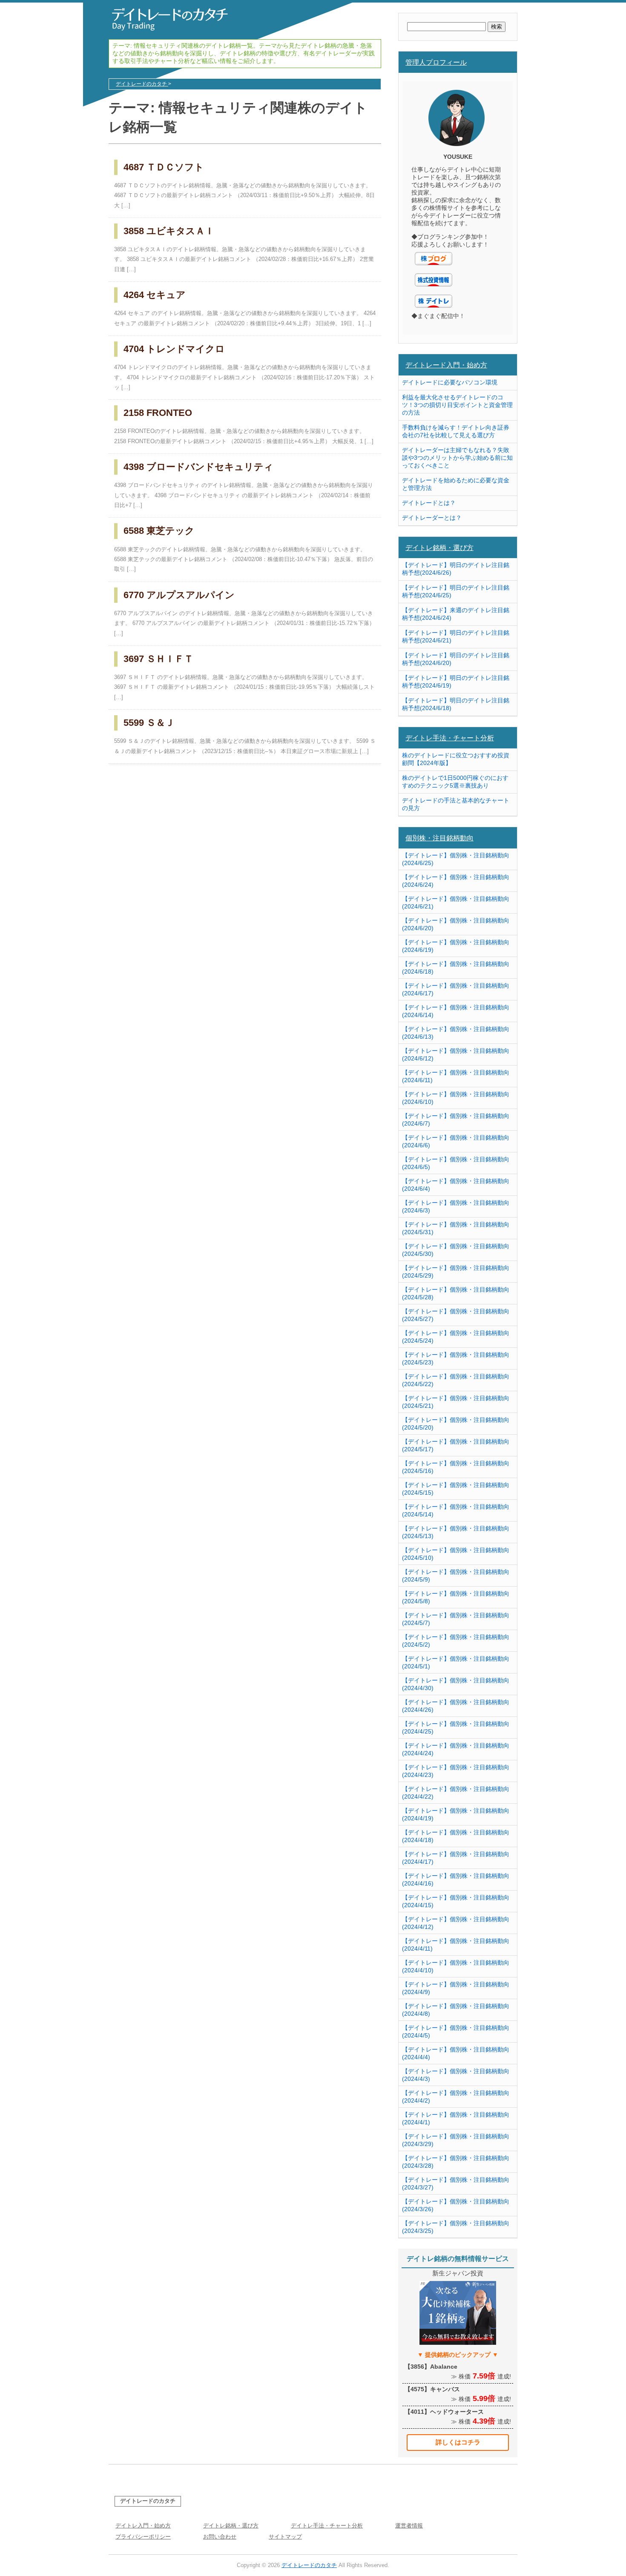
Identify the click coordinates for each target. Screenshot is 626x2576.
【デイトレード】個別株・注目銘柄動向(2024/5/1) (456, 1662)
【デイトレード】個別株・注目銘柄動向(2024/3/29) (456, 2140)
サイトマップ (285, 2537)
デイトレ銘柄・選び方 (439, 547)
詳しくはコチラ (458, 2442)
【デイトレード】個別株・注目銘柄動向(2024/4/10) (456, 1966)
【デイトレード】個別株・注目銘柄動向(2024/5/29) (456, 1272)
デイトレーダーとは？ (432, 518)
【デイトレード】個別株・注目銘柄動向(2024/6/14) (456, 1011)
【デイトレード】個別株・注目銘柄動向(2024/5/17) (456, 1445)
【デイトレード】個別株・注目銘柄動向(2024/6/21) (456, 903)
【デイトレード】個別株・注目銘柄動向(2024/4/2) (456, 2097)
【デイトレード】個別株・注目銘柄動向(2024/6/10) (456, 1098)
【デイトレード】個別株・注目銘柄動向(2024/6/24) (456, 881)
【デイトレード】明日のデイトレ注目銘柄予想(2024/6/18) (456, 704)
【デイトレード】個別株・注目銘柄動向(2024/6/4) (456, 1185)
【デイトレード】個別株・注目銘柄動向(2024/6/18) (456, 968)
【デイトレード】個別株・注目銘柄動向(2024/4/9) (456, 1988)
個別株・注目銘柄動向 (439, 838)
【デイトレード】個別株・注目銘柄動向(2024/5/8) (456, 1597)
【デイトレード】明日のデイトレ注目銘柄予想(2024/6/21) (456, 636)
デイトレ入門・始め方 (143, 2526)
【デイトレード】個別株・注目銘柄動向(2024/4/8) (456, 2010)
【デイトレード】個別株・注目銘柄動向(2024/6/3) (456, 1206)
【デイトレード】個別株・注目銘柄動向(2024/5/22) (456, 1380)
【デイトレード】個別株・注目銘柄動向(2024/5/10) (456, 1554)
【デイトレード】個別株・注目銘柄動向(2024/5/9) (456, 1576)
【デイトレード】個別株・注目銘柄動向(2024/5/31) (456, 1228)
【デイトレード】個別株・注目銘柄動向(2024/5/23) (456, 1358)
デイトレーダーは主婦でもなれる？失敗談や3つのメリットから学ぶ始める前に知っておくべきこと (457, 458)
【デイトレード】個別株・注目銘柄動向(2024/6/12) (456, 1054)
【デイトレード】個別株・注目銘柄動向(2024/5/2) (456, 1641)
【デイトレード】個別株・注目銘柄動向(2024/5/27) (456, 1315)
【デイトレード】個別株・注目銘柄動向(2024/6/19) (456, 946)
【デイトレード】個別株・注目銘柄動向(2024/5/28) (456, 1293)
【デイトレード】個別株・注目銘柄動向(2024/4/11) (456, 1945)
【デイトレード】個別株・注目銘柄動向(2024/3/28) (456, 2162)
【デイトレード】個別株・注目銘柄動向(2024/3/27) (456, 2183)
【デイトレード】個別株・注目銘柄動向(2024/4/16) (456, 1880)
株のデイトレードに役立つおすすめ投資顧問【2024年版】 (456, 759)
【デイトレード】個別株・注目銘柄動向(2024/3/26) (456, 2205)
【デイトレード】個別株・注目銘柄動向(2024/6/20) (456, 924)
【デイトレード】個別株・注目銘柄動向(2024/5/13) (456, 1532)
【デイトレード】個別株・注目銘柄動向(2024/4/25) (456, 1728)
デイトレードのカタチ (148, 2501)
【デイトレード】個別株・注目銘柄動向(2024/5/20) (456, 1424)
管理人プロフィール (436, 62)
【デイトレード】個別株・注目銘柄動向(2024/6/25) (456, 859)
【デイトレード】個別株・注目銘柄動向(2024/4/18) (456, 1836)
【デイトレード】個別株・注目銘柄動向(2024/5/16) (456, 1467)
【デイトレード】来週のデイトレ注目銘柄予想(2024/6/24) (456, 614)
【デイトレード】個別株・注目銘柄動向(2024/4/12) (456, 1923)
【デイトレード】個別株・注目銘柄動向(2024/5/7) (456, 1619)
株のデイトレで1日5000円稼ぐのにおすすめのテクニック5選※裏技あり (455, 782)
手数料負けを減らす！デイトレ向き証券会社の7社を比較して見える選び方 (456, 431)
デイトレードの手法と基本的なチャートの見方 (456, 804)
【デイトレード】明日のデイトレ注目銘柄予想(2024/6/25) (456, 591)
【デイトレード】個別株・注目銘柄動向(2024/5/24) (456, 1337)
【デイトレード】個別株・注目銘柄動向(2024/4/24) (456, 1749)
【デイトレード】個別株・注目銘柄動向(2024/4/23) (456, 1771)
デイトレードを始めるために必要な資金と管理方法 (456, 484)
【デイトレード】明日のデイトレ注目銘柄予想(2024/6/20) (456, 659)
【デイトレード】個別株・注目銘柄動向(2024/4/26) (456, 1706)
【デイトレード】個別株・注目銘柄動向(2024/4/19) (456, 1814)
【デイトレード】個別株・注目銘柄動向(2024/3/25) (456, 2227)
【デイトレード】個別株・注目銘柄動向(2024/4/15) (456, 1901)
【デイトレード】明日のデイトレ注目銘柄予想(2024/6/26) (456, 569)
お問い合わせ (220, 2537)
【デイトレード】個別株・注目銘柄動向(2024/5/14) (456, 1510)
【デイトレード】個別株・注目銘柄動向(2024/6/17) (456, 989)
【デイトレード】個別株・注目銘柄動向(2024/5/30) (456, 1250)
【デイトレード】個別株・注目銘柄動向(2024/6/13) (456, 1033)
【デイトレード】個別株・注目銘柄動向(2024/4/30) (456, 1684)
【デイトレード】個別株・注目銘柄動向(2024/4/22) (456, 1793)
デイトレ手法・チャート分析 (450, 738)
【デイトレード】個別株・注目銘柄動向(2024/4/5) (456, 2032)
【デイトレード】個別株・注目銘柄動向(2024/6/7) (456, 1120)
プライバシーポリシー (143, 2537)
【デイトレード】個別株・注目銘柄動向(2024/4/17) (456, 1858)
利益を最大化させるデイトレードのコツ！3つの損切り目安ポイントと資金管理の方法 (457, 405)
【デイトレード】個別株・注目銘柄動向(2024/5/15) (456, 1489)
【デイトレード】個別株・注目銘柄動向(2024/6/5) (456, 1163)
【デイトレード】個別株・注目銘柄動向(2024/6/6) (456, 1141)
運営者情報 (409, 2526)
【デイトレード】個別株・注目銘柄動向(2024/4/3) (456, 2075)
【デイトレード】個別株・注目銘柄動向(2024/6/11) (456, 1076)
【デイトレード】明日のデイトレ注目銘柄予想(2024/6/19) (456, 682)
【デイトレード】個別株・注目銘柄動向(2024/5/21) (456, 1402)
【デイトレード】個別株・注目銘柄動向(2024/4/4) (456, 2053)
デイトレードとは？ (429, 503)
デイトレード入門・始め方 (446, 365)
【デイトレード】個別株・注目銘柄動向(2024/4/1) (456, 2118)
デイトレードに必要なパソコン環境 (450, 382)
